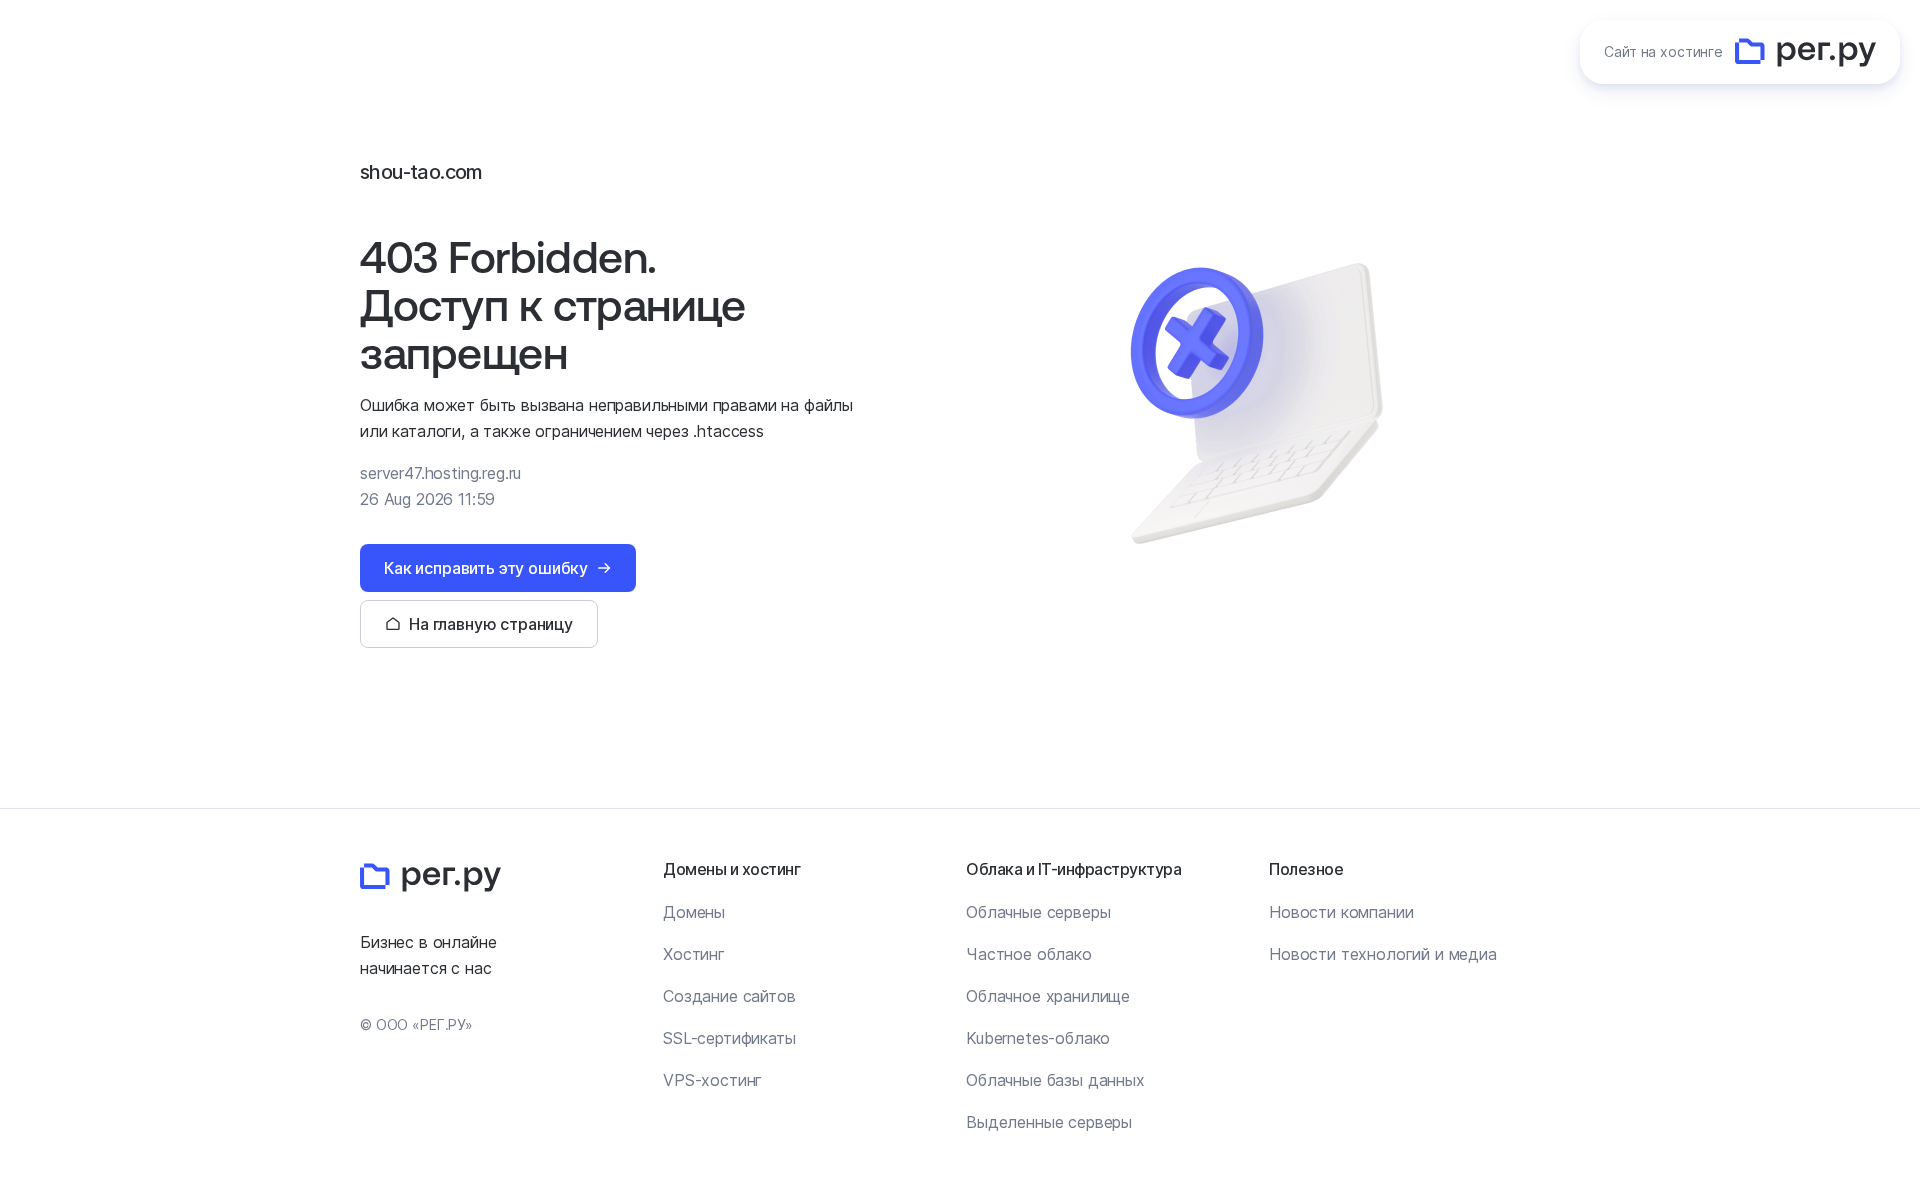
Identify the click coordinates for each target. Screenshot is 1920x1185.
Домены (694, 912)
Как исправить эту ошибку (486, 568)
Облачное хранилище (1048, 996)
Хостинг (694, 954)
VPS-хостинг (712, 1080)
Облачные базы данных (1055, 1080)
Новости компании (1341, 912)
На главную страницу (491, 624)
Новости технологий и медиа (1383, 954)
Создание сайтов (729, 996)
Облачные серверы (1038, 912)
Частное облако (1029, 954)
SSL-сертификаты (729, 1038)
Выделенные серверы (1049, 1122)
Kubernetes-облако (1038, 1038)
